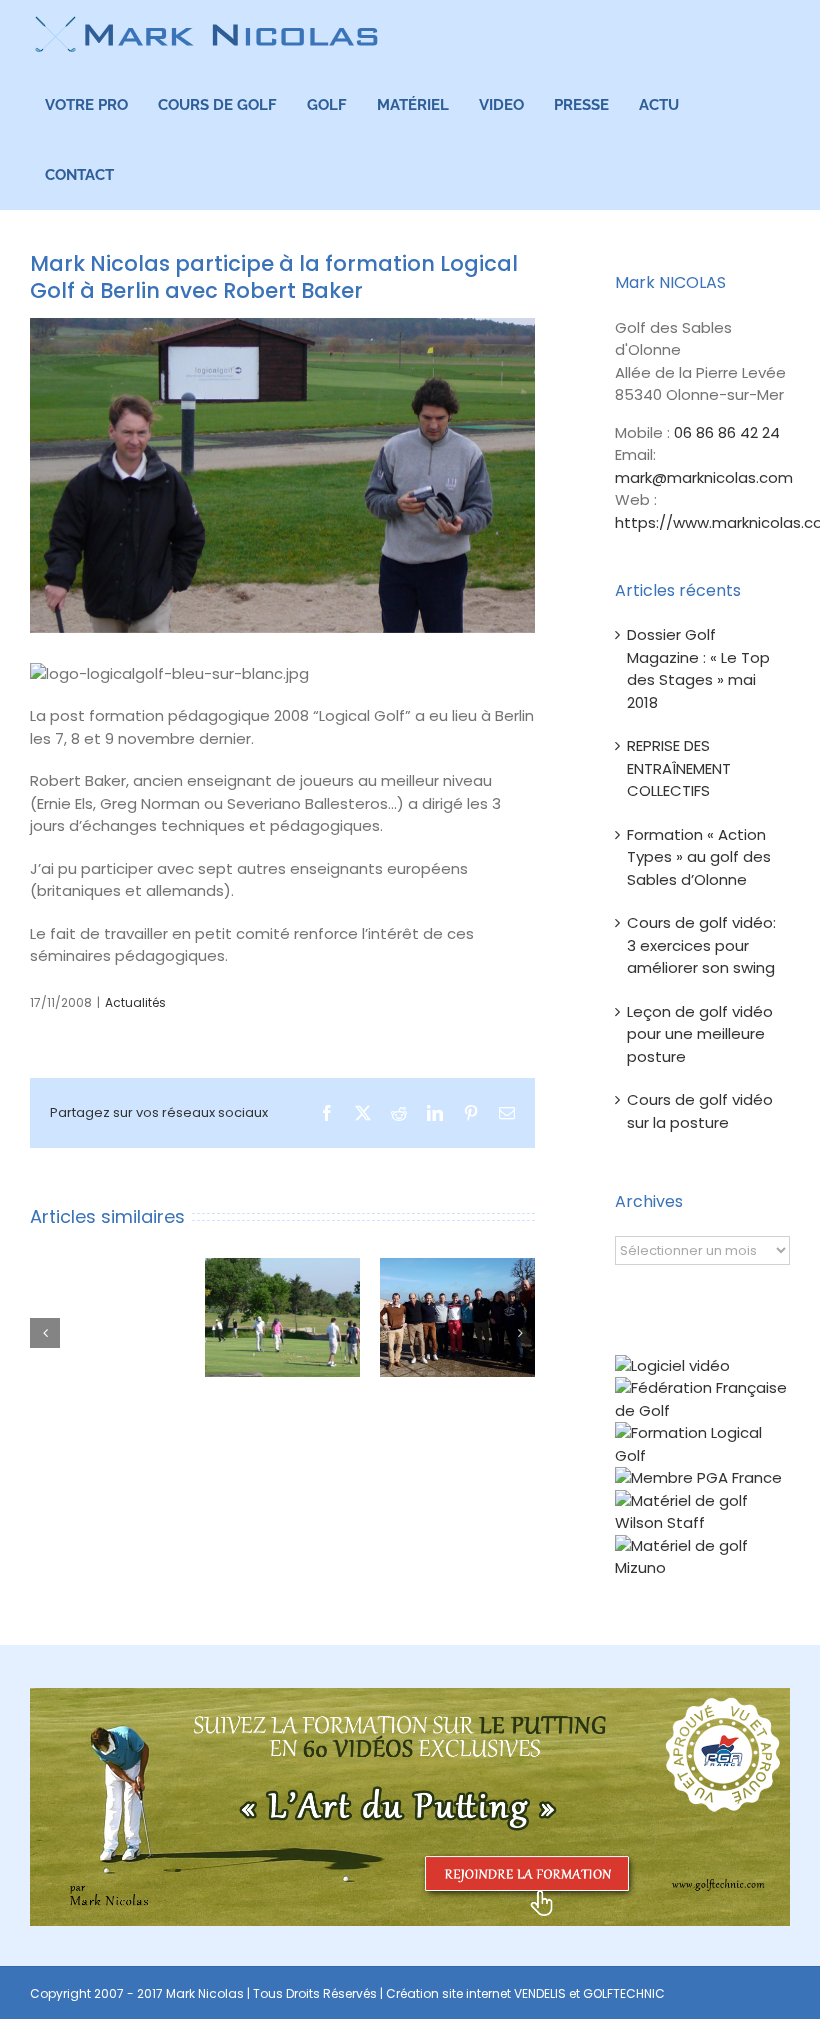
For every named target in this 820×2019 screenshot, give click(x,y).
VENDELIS (540, 1993)
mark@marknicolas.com (704, 477)
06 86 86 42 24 (727, 432)
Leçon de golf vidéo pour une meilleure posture (700, 1034)
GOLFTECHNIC (624, 1993)
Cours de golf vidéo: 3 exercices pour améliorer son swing (701, 945)
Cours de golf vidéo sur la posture (700, 1111)
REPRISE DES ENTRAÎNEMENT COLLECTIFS (679, 768)
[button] (45, 1333)
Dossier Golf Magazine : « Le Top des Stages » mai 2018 (698, 668)
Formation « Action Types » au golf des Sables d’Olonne (699, 857)
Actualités (135, 1002)
